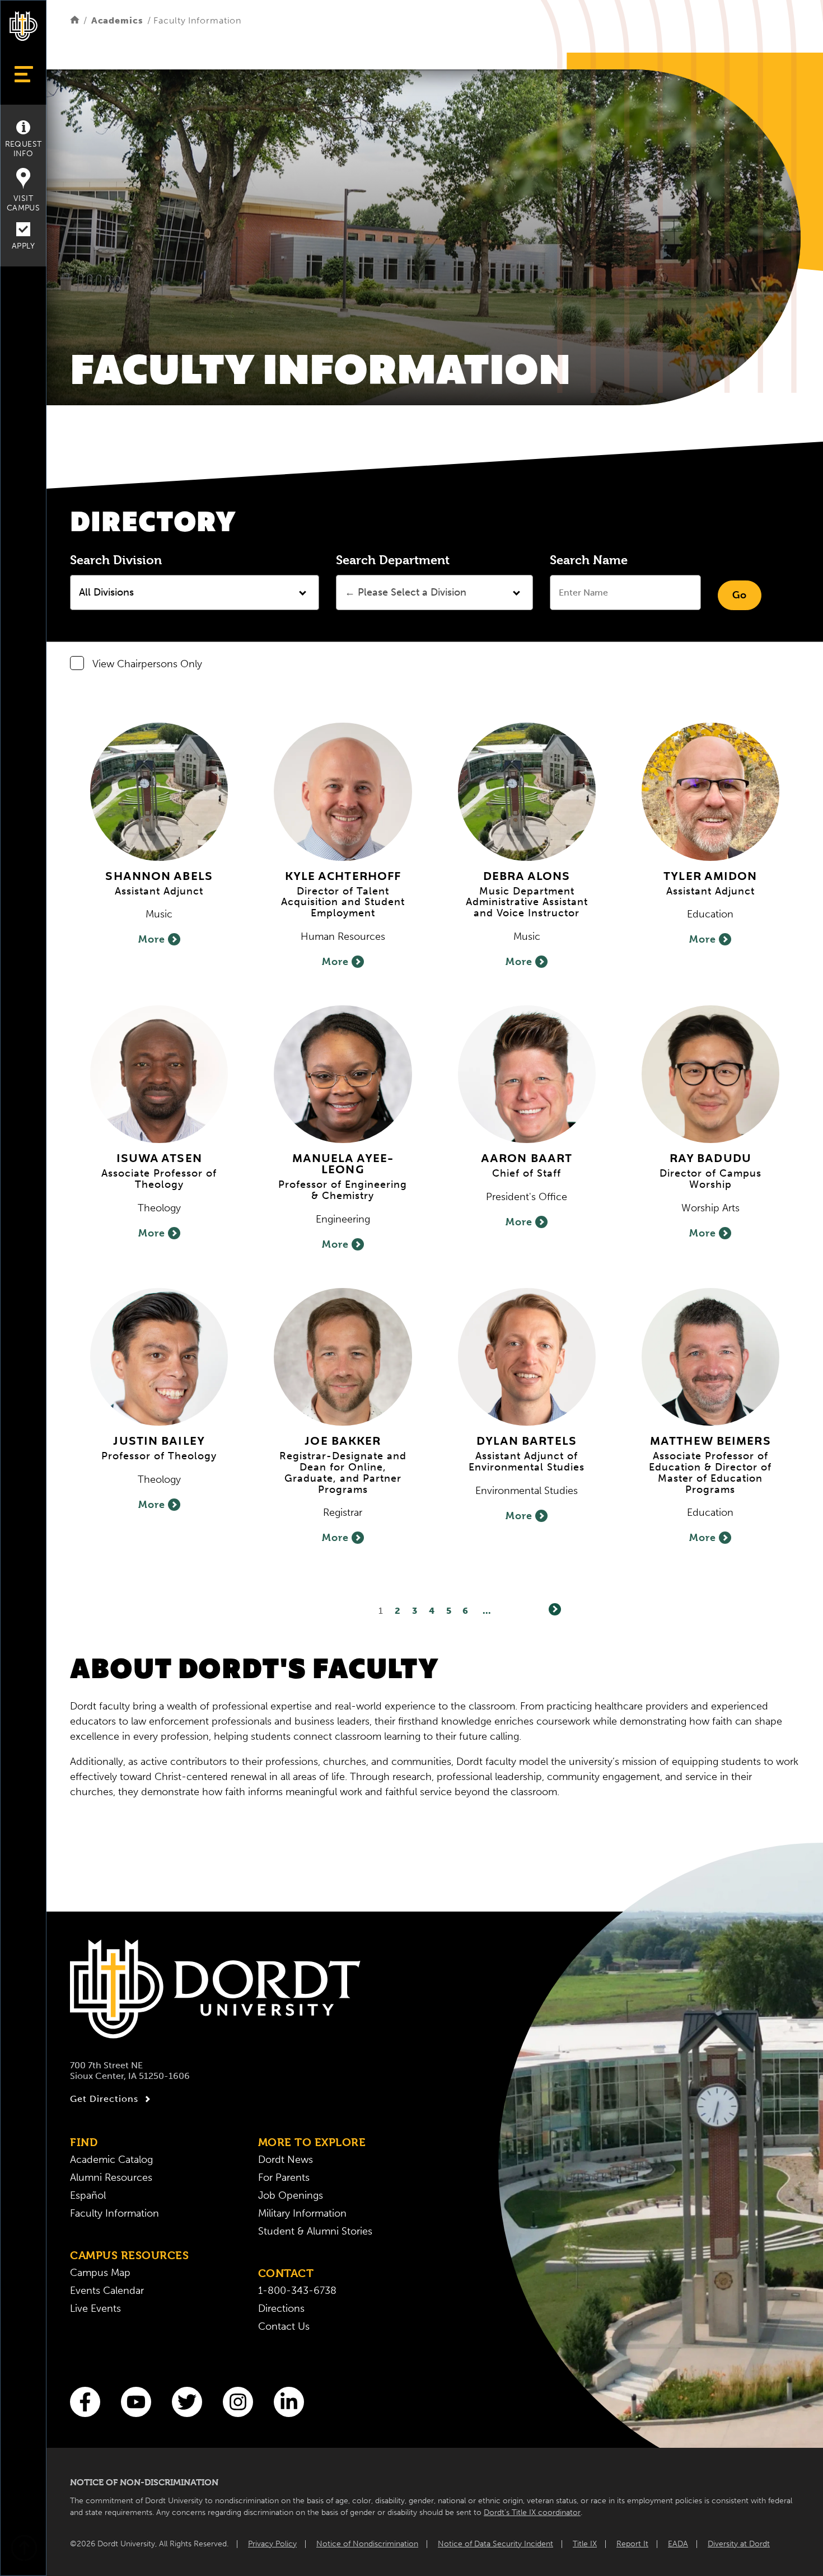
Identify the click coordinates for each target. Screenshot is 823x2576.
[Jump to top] (24, 2549)
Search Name (589, 560)
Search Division (116, 560)
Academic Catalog (111, 2160)
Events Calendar (107, 2291)
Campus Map (100, 2273)
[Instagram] (238, 2402)
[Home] (75, 20)
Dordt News (286, 2160)
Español (88, 2195)
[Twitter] (187, 2402)
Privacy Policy (272, 2544)
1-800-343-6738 (297, 2291)
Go (740, 595)
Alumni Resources (111, 2177)
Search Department (393, 560)
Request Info (24, 149)
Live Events (95, 2308)
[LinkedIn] (289, 2402)
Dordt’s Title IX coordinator (532, 2512)
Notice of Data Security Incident (495, 2544)
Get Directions (104, 2099)
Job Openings (291, 2195)
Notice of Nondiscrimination (367, 2544)
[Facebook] (85, 2402)
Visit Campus (23, 203)
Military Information (302, 2213)
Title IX (585, 2544)
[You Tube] (136, 2402)
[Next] (555, 1609)
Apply (23, 246)
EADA (678, 2544)
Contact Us (284, 2326)
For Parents (284, 2177)
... (487, 1611)
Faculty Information (114, 2213)
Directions (281, 2308)
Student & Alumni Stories (315, 2231)
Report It (632, 2544)
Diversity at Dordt (739, 2544)
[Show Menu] (23, 74)
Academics (117, 20)
